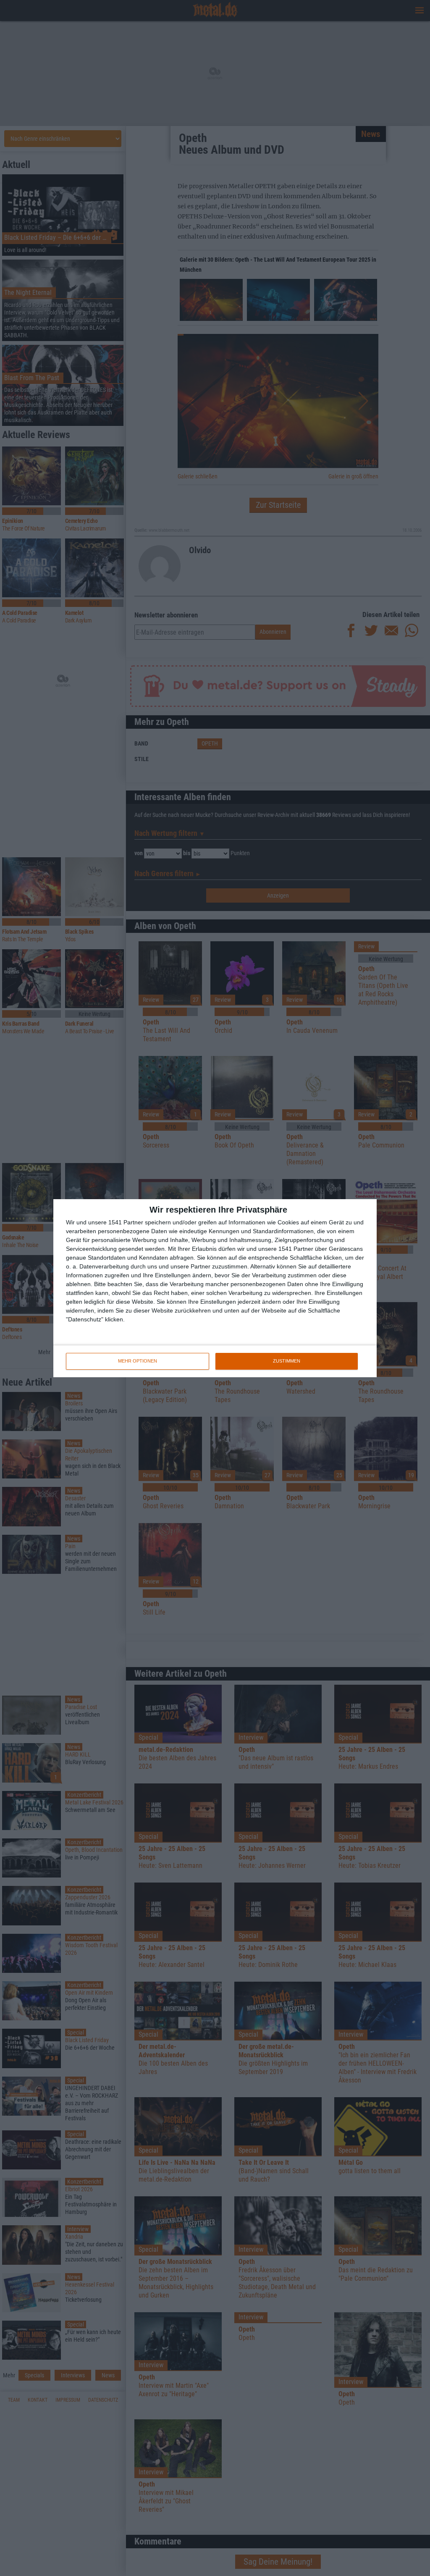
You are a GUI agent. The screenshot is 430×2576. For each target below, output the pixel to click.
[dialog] (215, 1288)
